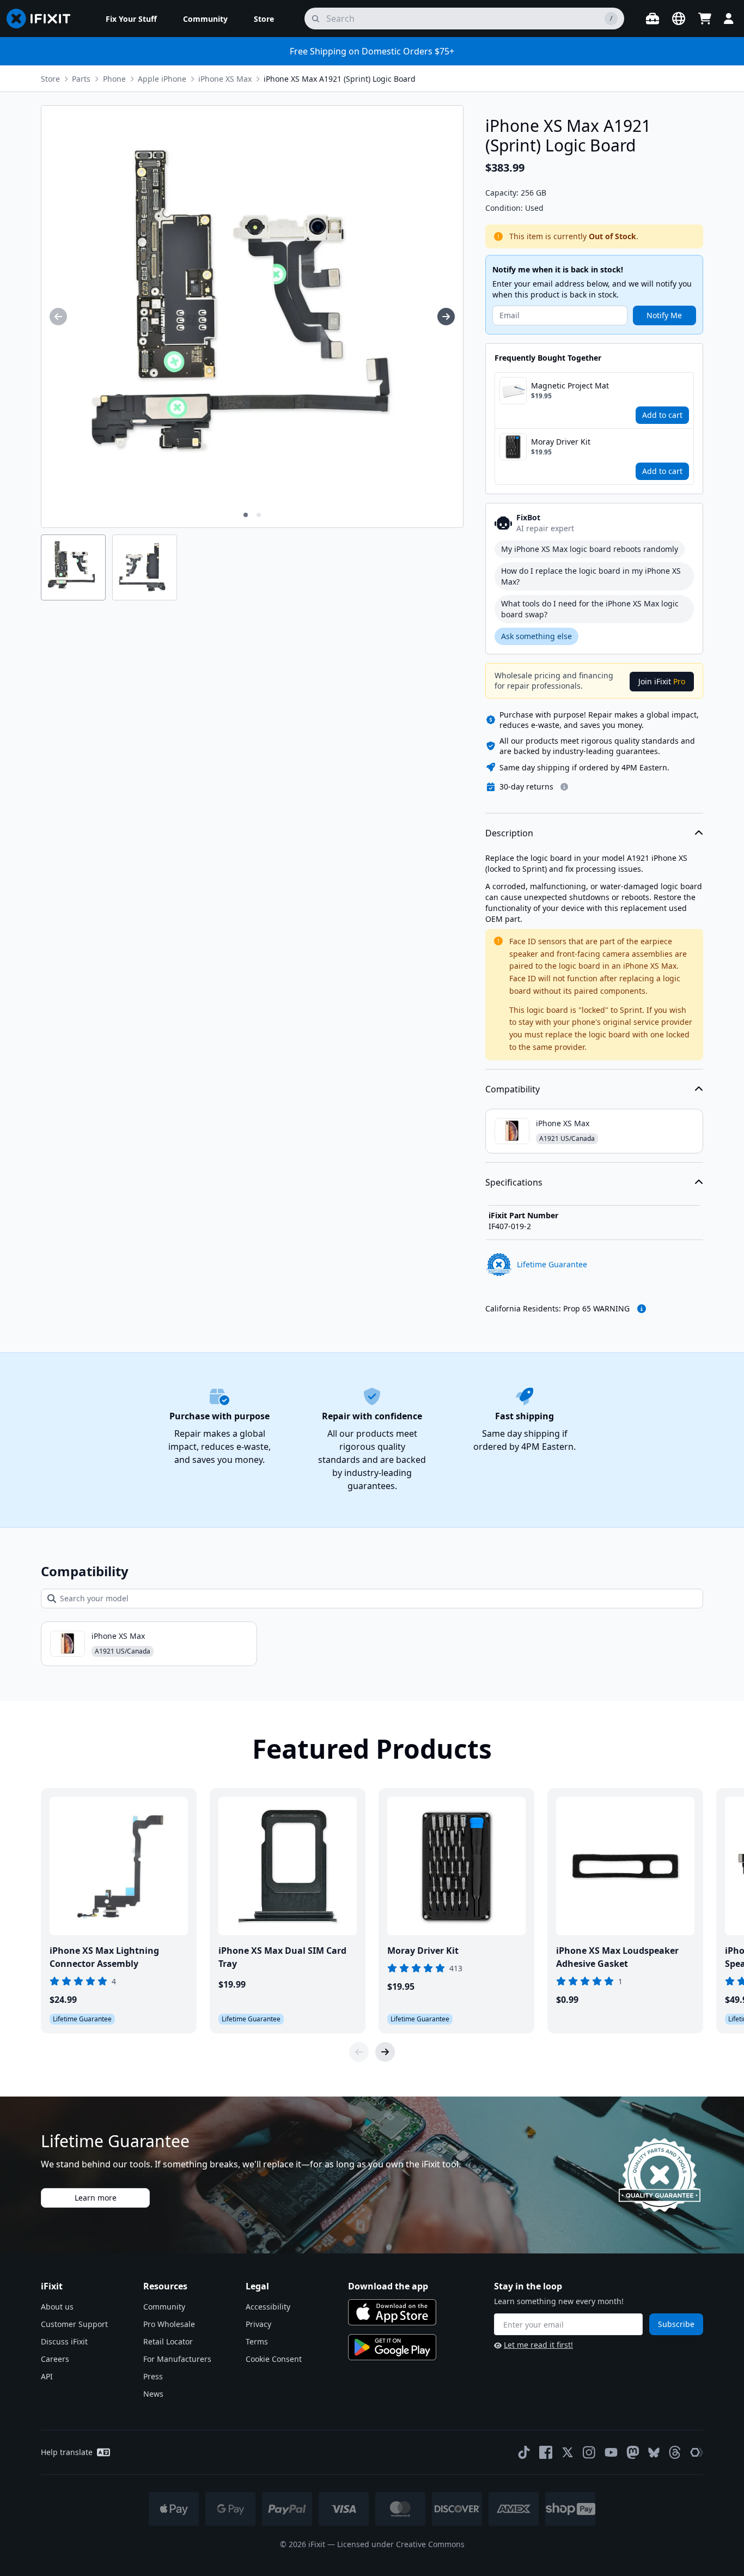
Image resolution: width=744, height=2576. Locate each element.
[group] (58, 317)
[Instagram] (589, 2452)
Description (509, 833)
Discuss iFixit (64, 2341)
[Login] (729, 19)
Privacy (258, 2324)
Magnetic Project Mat (570, 385)
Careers (55, 2359)
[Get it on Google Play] (392, 2347)
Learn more (96, 2198)
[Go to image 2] (259, 515)
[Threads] (675, 2452)
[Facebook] (546, 2452)
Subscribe (676, 2324)
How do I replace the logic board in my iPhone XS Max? (591, 576)
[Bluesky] (654, 2453)
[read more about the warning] (642, 1309)
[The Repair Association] (697, 2452)
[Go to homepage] (43, 19)
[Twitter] (568, 2452)
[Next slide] (385, 2052)
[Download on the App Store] (392, 2312)
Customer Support (74, 2324)
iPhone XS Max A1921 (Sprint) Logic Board (340, 79)
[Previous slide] (359, 2052)
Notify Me (664, 315)
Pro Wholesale (169, 2324)
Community (164, 2307)
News (153, 2394)
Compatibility (513, 1089)
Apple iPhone (162, 79)
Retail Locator (168, 2341)
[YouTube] (611, 2452)
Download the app (388, 2286)
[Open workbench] (652, 19)
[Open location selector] (679, 19)
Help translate (67, 2452)
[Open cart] (705, 19)
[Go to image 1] (246, 515)
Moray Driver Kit (561, 442)
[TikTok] (524, 2452)
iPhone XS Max (225, 79)
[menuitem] (131, 19)
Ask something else (536, 636)
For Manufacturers (177, 2359)
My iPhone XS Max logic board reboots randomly (590, 549)
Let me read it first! (538, 2345)
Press (153, 2376)
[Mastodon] (633, 2452)
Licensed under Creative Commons (401, 2544)
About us (57, 2307)
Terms (257, 2341)
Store (50, 79)
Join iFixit (662, 681)
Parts (81, 79)
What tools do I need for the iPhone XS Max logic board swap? (590, 609)
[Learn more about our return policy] (564, 787)
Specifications (514, 1182)
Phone (114, 79)
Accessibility (268, 2307)
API (47, 2376)
